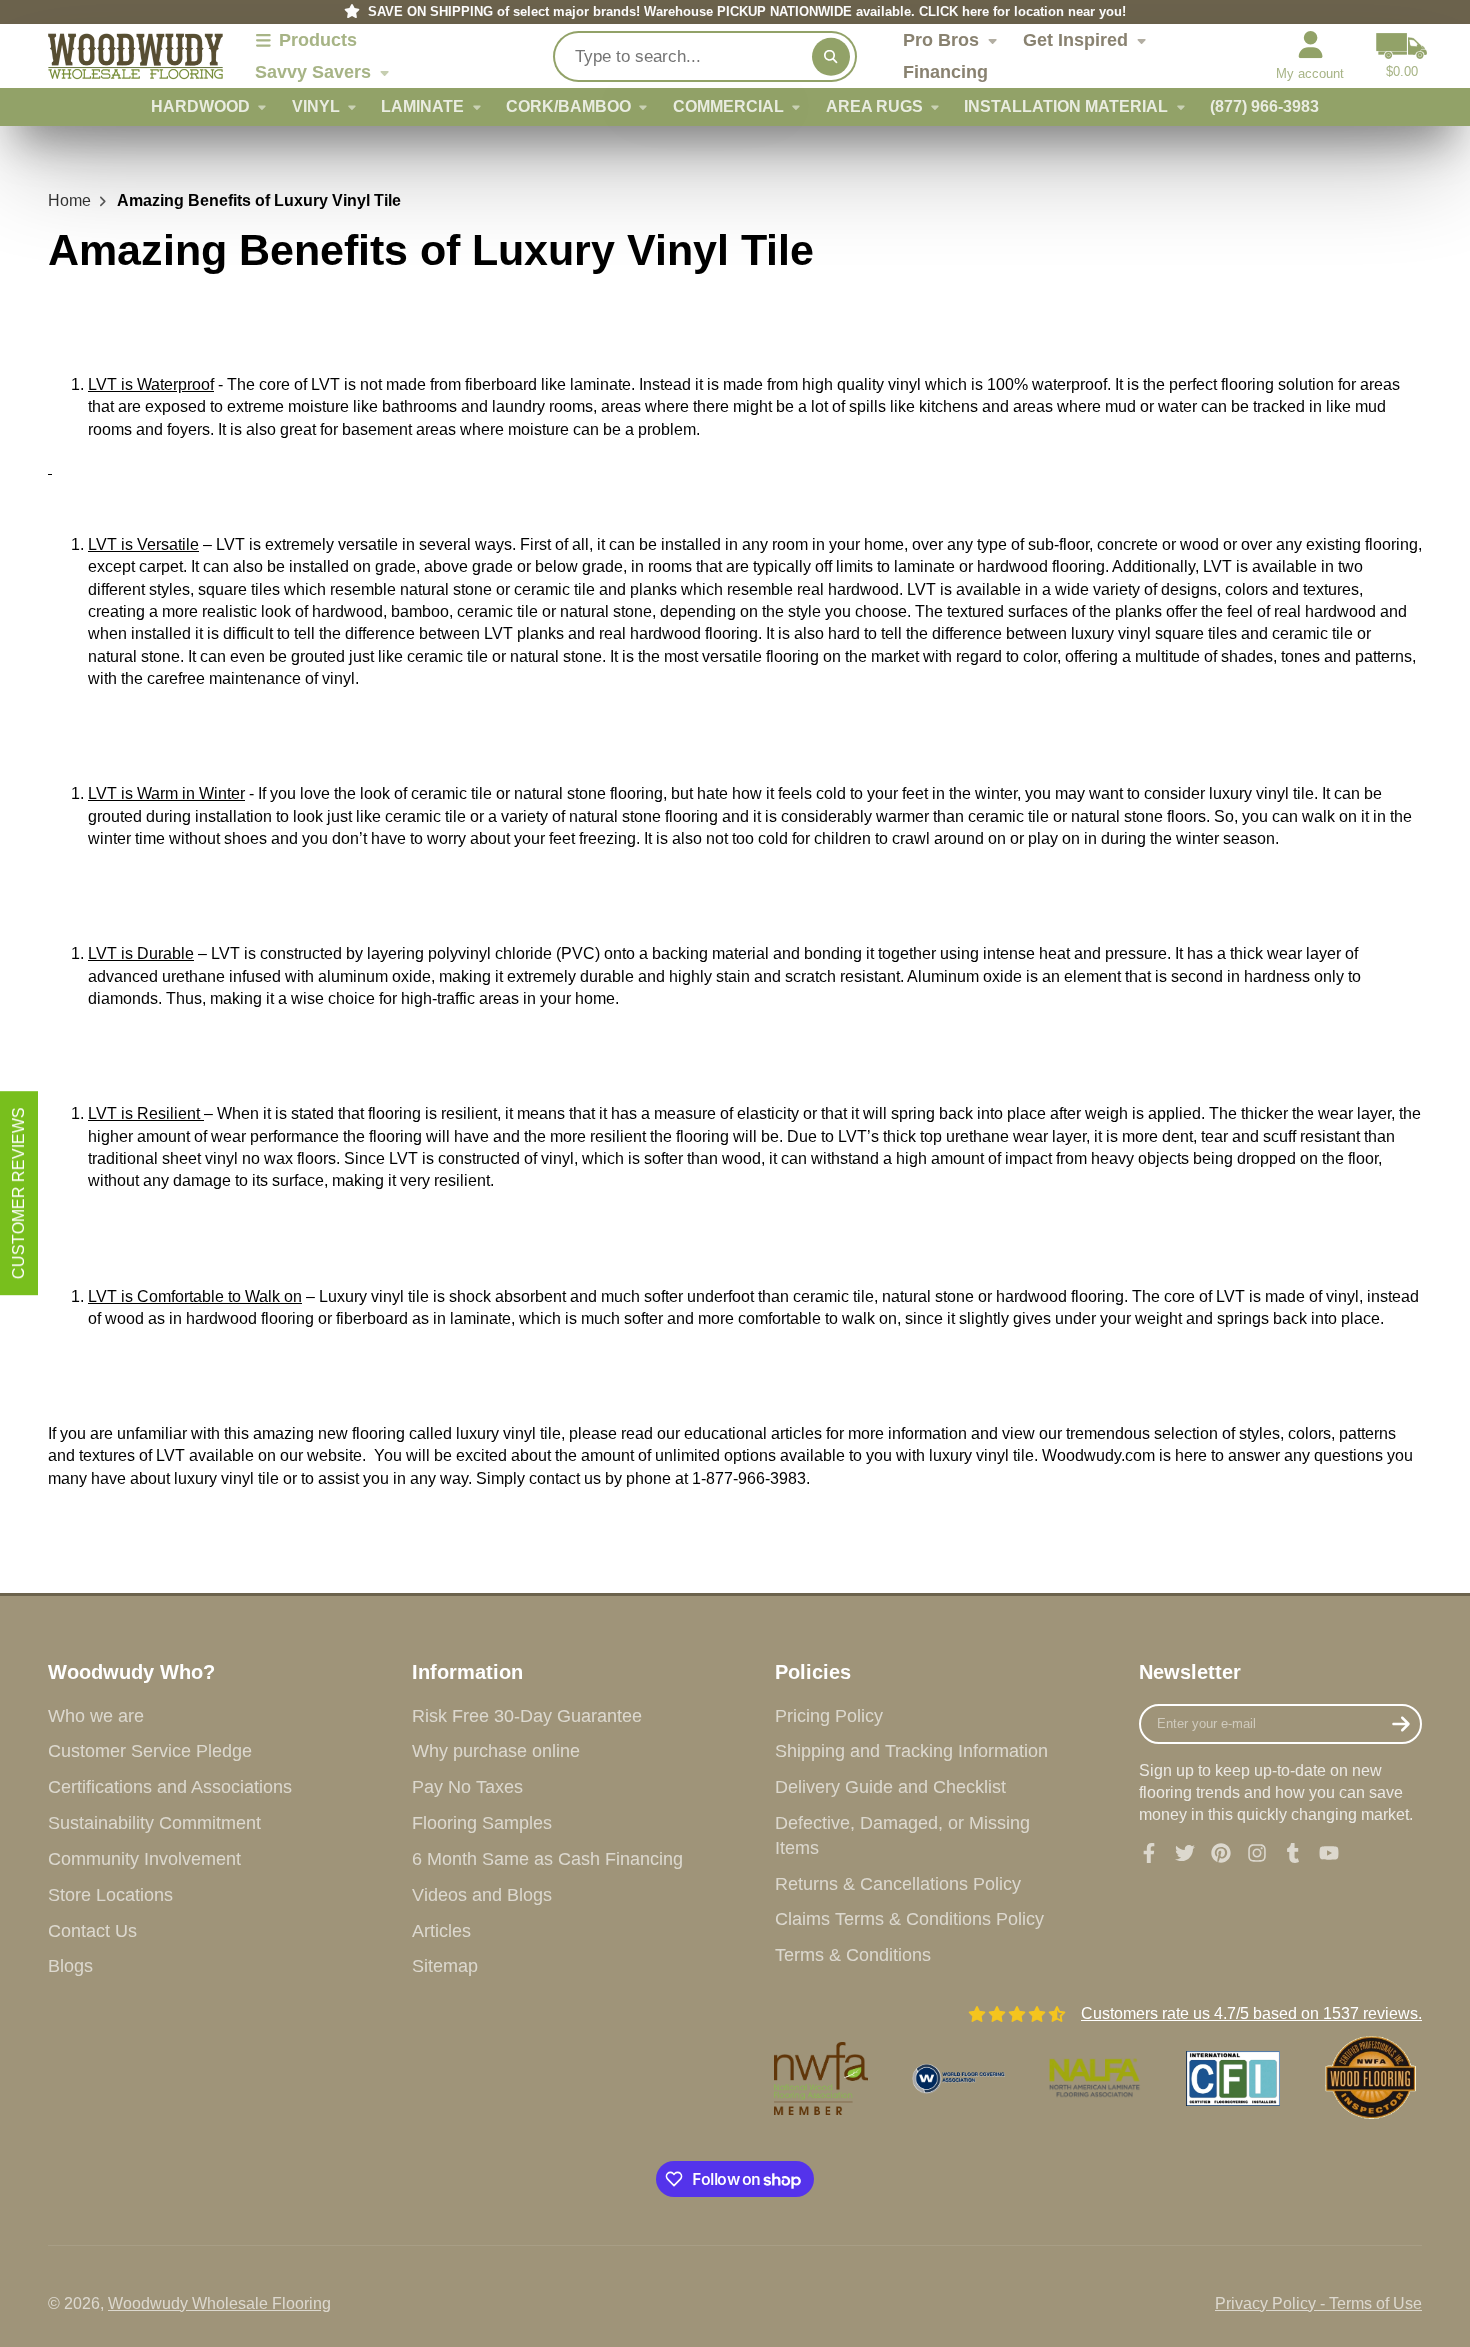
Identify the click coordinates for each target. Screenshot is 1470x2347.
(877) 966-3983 (1264, 106)
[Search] (831, 56)
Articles (441, 1931)
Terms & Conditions (853, 1955)
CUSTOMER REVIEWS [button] (18, 1193)
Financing (945, 72)
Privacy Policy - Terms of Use (1318, 2303)
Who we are (96, 1716)
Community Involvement (144, 1859)
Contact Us (92, 1931)
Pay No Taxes (467, 1787)
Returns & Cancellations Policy (898, 1884)
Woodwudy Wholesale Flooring (219, 2303)
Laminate (422, 106)
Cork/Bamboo (568, 106)
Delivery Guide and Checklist (890, 1787)
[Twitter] (1185, 1853)
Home (69, 200)
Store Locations (110, 1895)
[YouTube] (1329, 1853)
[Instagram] (1257, 1853)
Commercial (728, 106)
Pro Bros (941, 40)
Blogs (70, 1966)
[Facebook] (1149, 1853)
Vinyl (316, 106)
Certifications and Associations (170, 1787)
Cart (1401, 56)
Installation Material (1066, 106)
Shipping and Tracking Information (911, 1751)
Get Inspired (1075, 40)
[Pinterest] (1221, 1853)
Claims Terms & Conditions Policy (909, 1919)
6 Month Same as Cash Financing (547, 1859)
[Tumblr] (1293, 1853)
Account (1310, 56)
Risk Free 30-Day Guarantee (527, 1716)
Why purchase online (496, 1751)
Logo (135, 56)
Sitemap (445, 1966)
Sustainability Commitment (154, 1823)
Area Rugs (874, 106)
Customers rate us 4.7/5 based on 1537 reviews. (1251, 2013)
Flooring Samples (482, 1823)
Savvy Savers (313, 72)
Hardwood (200, 106)
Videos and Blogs (482, 1895)
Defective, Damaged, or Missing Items (902, 1835)
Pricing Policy (829, 1716)
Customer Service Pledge (150, 1751)
